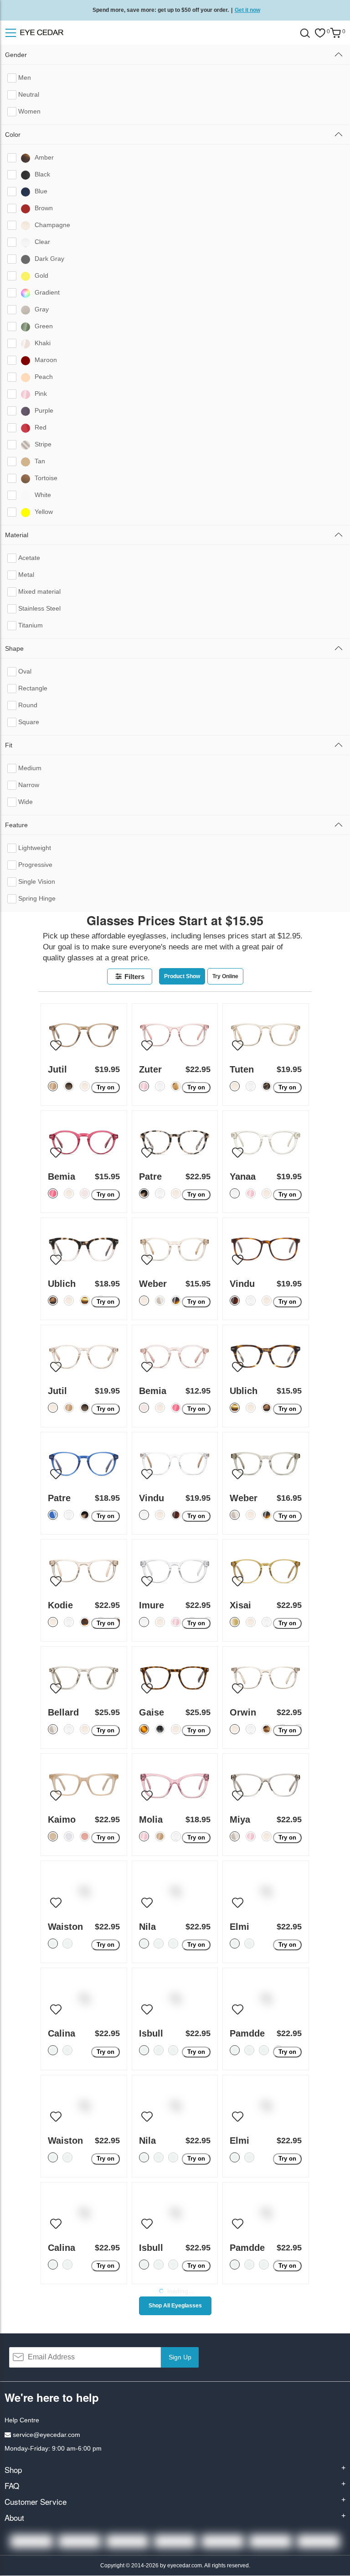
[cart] (335, 33)
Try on (106, 1087)
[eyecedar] (54, 33)
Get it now (247, 10)
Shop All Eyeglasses (175, 2306)
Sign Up (180, 2357)
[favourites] (320, 33)
